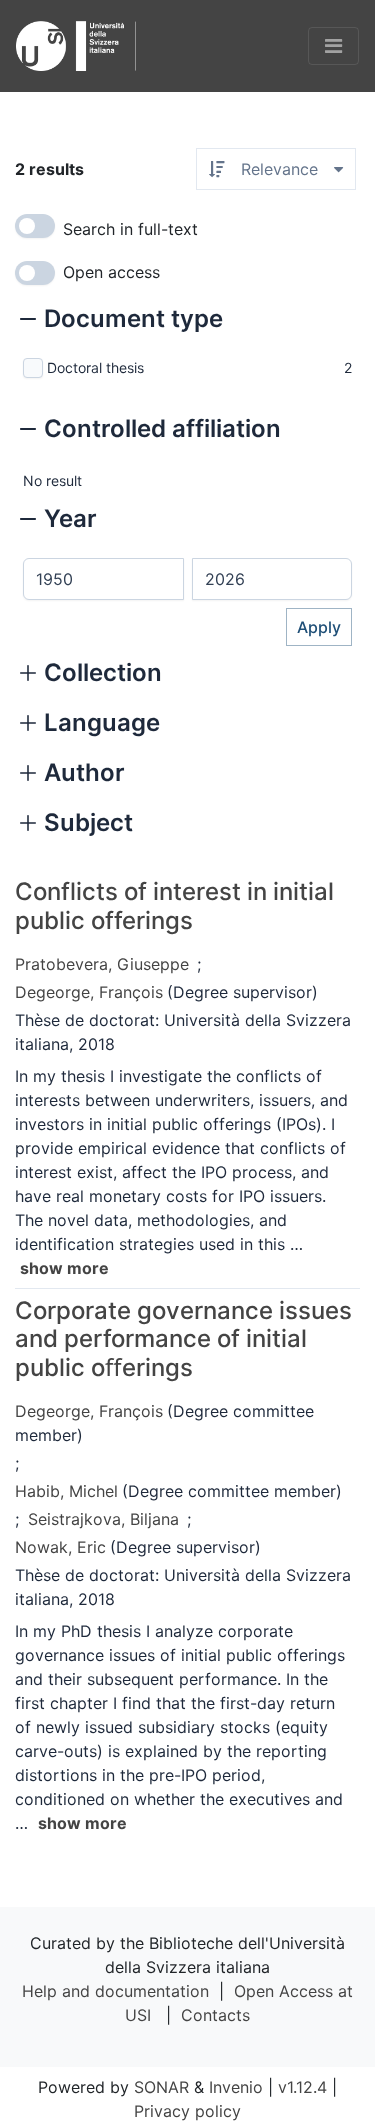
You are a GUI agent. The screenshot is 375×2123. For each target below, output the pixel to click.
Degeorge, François (89, 992)
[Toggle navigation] (333, 46)
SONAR (161, 2087)
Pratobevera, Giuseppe (102, 964)
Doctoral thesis (95, 367)
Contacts (215, 2015)
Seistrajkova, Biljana (103, 1519)
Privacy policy (187, 2111)
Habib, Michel (66, 1491)
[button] (121, 321)
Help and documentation (115, 1991)
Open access (111, 272)
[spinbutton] (103, 579)
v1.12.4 (302, 2087)
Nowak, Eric (60, 1547)
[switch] (35, 226)
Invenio (236, 2087)
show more (64, 1268)
